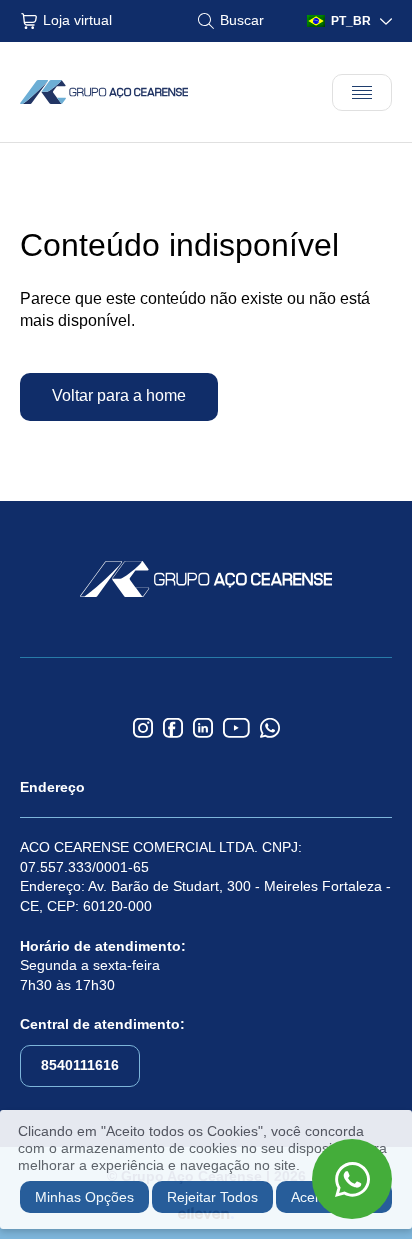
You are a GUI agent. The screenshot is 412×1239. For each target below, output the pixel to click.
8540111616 (80, 1065)
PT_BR (351, 21)
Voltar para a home (119, 395)
